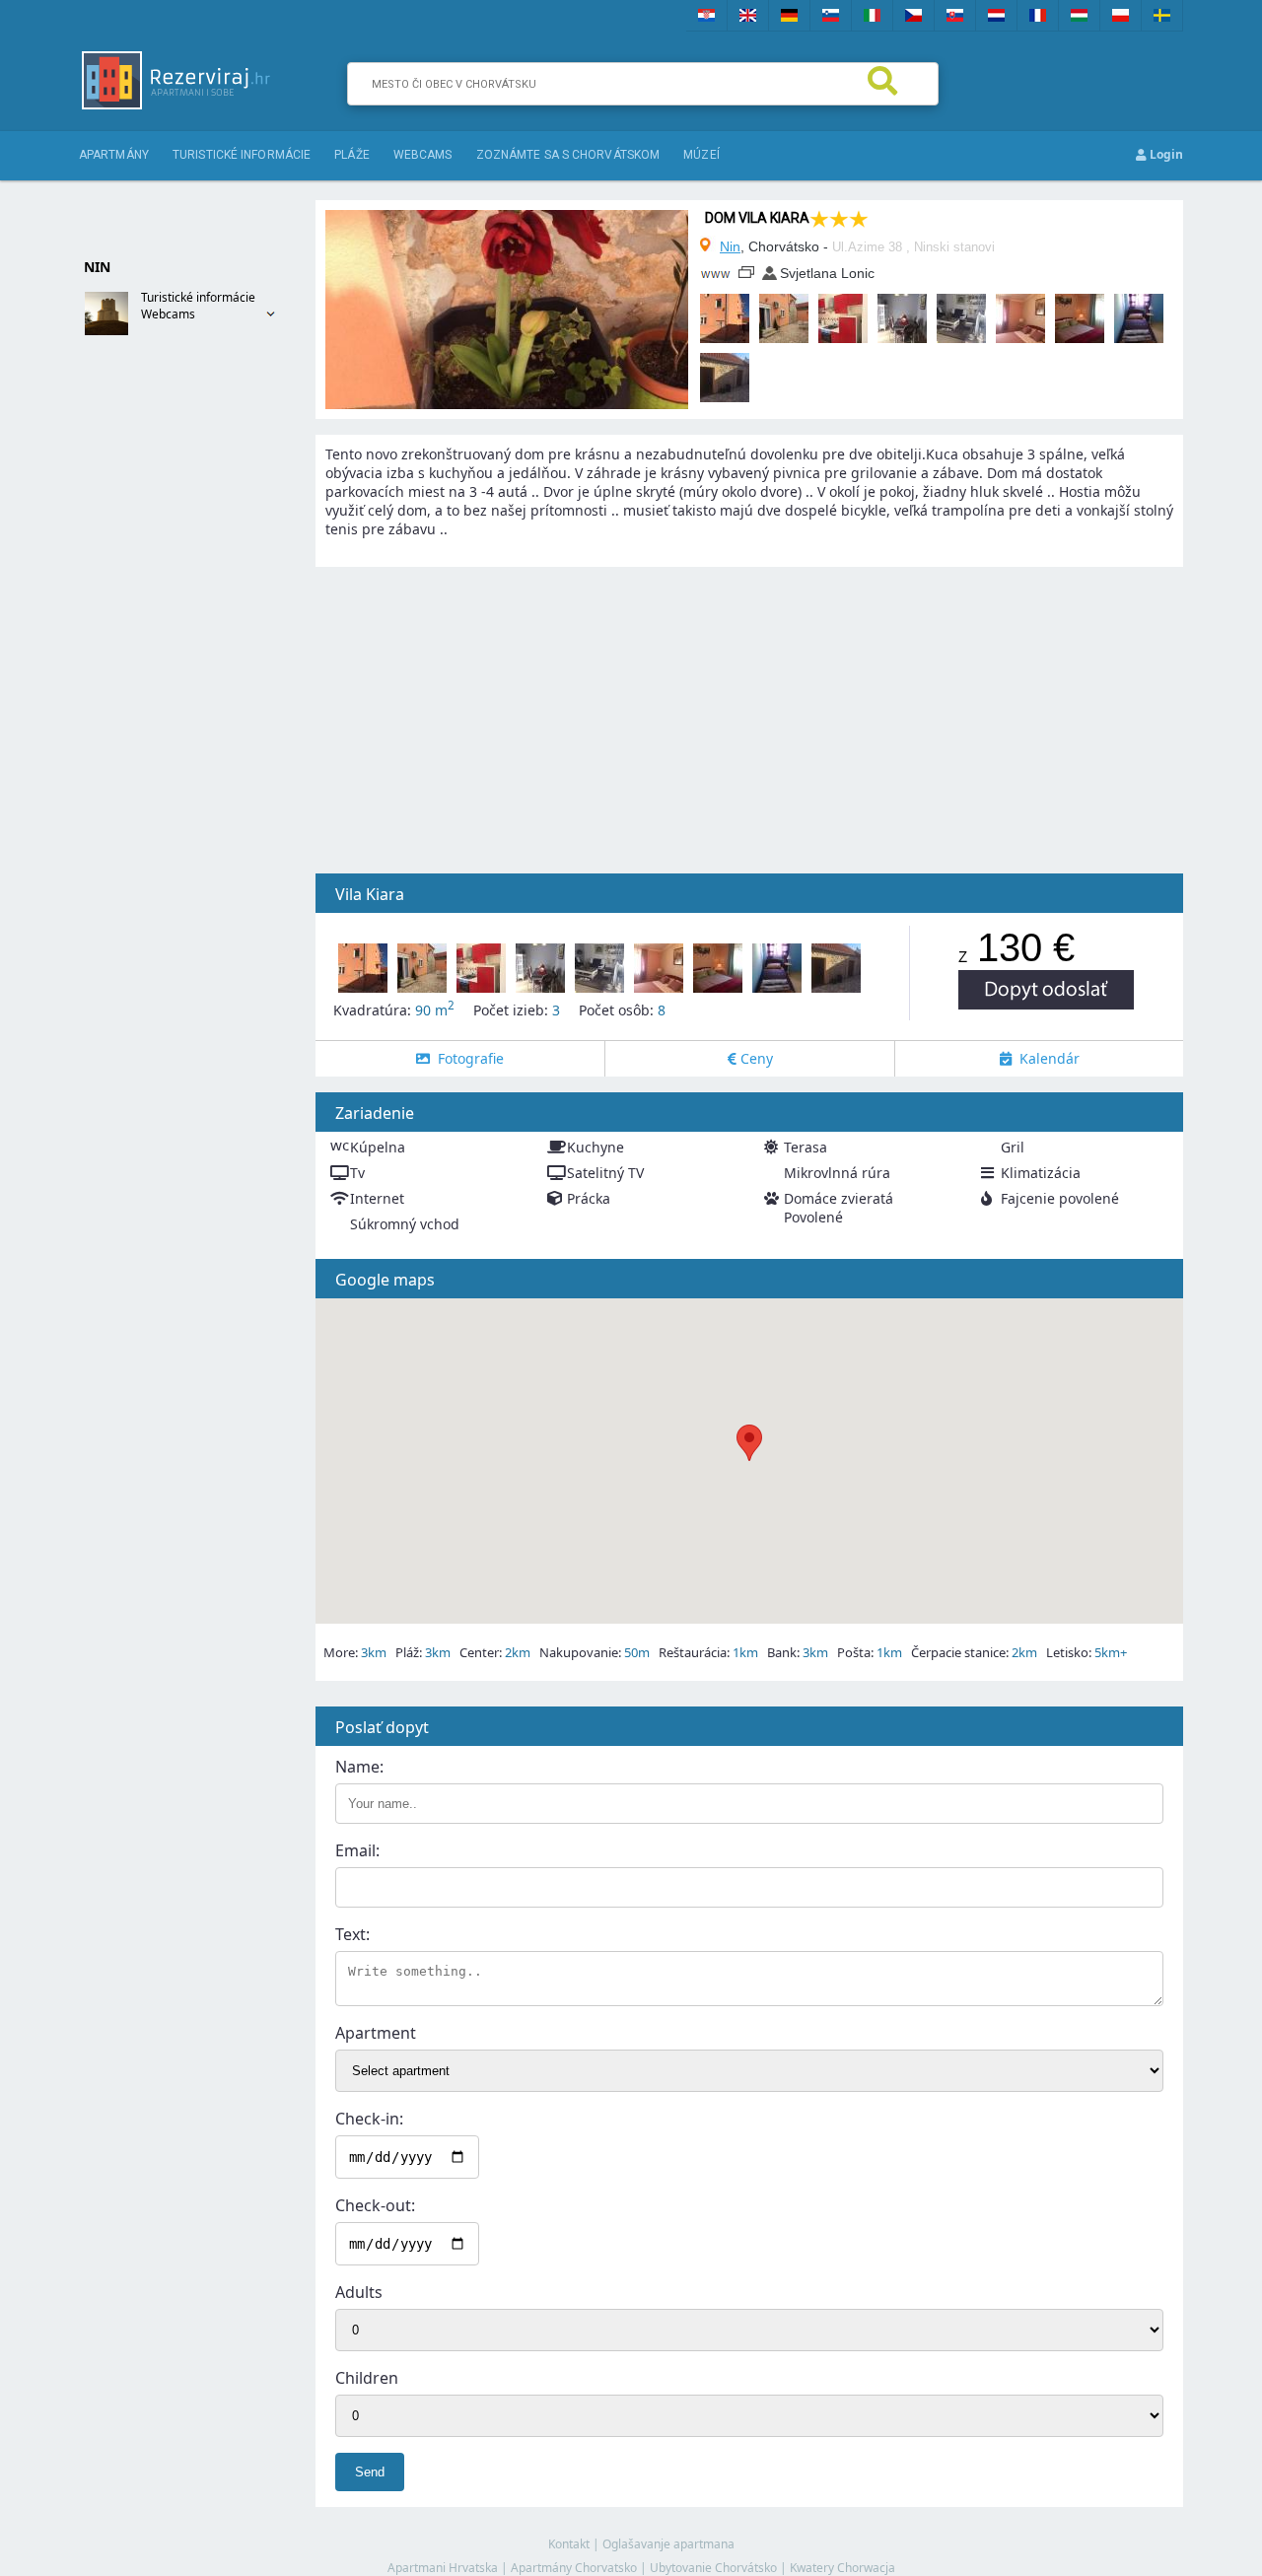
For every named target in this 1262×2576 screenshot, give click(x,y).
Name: (359, 1767)
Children (367, 2378)
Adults (359, 2292)
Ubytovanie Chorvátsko (713, 2568)
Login (1165, 154)
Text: (352, 1934)
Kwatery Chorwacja (842, 2568)
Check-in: (369, 2119)
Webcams (168, 314)
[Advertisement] (158, 667)
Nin (730, 246)
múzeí (701, 155)
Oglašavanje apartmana (668, 2544)
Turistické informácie (242, 155)
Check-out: (375, 2205)
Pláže (352, 155)
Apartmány (114, 155)
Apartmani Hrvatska (443, 2568)
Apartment (376, 2033)
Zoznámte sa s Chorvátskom (568, 155)
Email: (357, 1850)
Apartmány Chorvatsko (574, 2568)
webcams (423, 155)
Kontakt (569, 2544)
